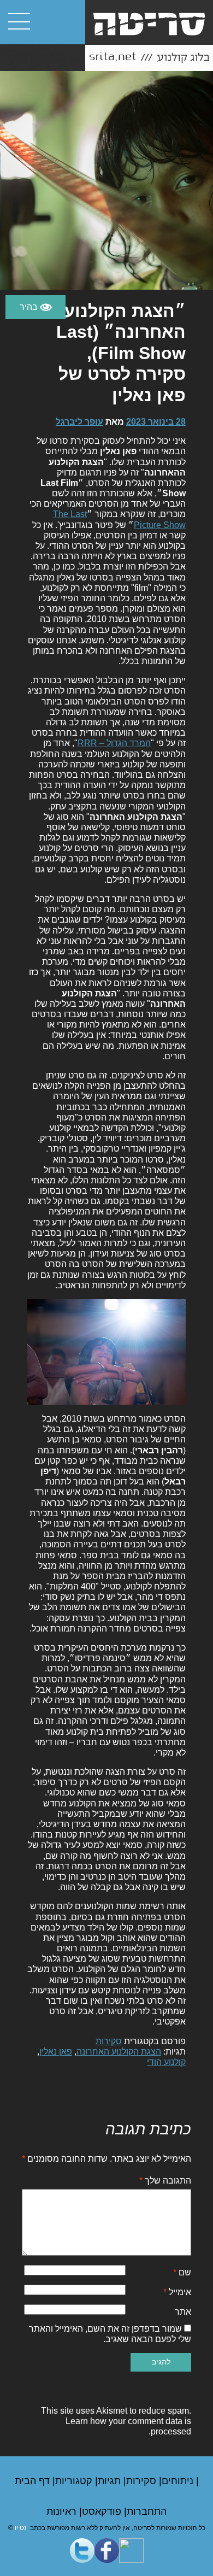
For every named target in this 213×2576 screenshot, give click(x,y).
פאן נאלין (56, 2052)
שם (182, 2272)
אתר (183, 2312)
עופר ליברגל (79, 422)
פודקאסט (103, 2512)
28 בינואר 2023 (156, 422)
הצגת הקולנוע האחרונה (119, 2052)
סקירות (109, 2041)
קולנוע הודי (166, 2062)
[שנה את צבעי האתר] (35, 307)
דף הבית (34, 2481)
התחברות (147, 2512)
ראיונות (63, 2512)
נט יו (21, 2528)
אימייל (177, 2292)
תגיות (111, 2481)
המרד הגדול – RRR (114, 743)
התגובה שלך (165, 2181)
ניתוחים (179, 2481)
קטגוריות (75, 2481)
